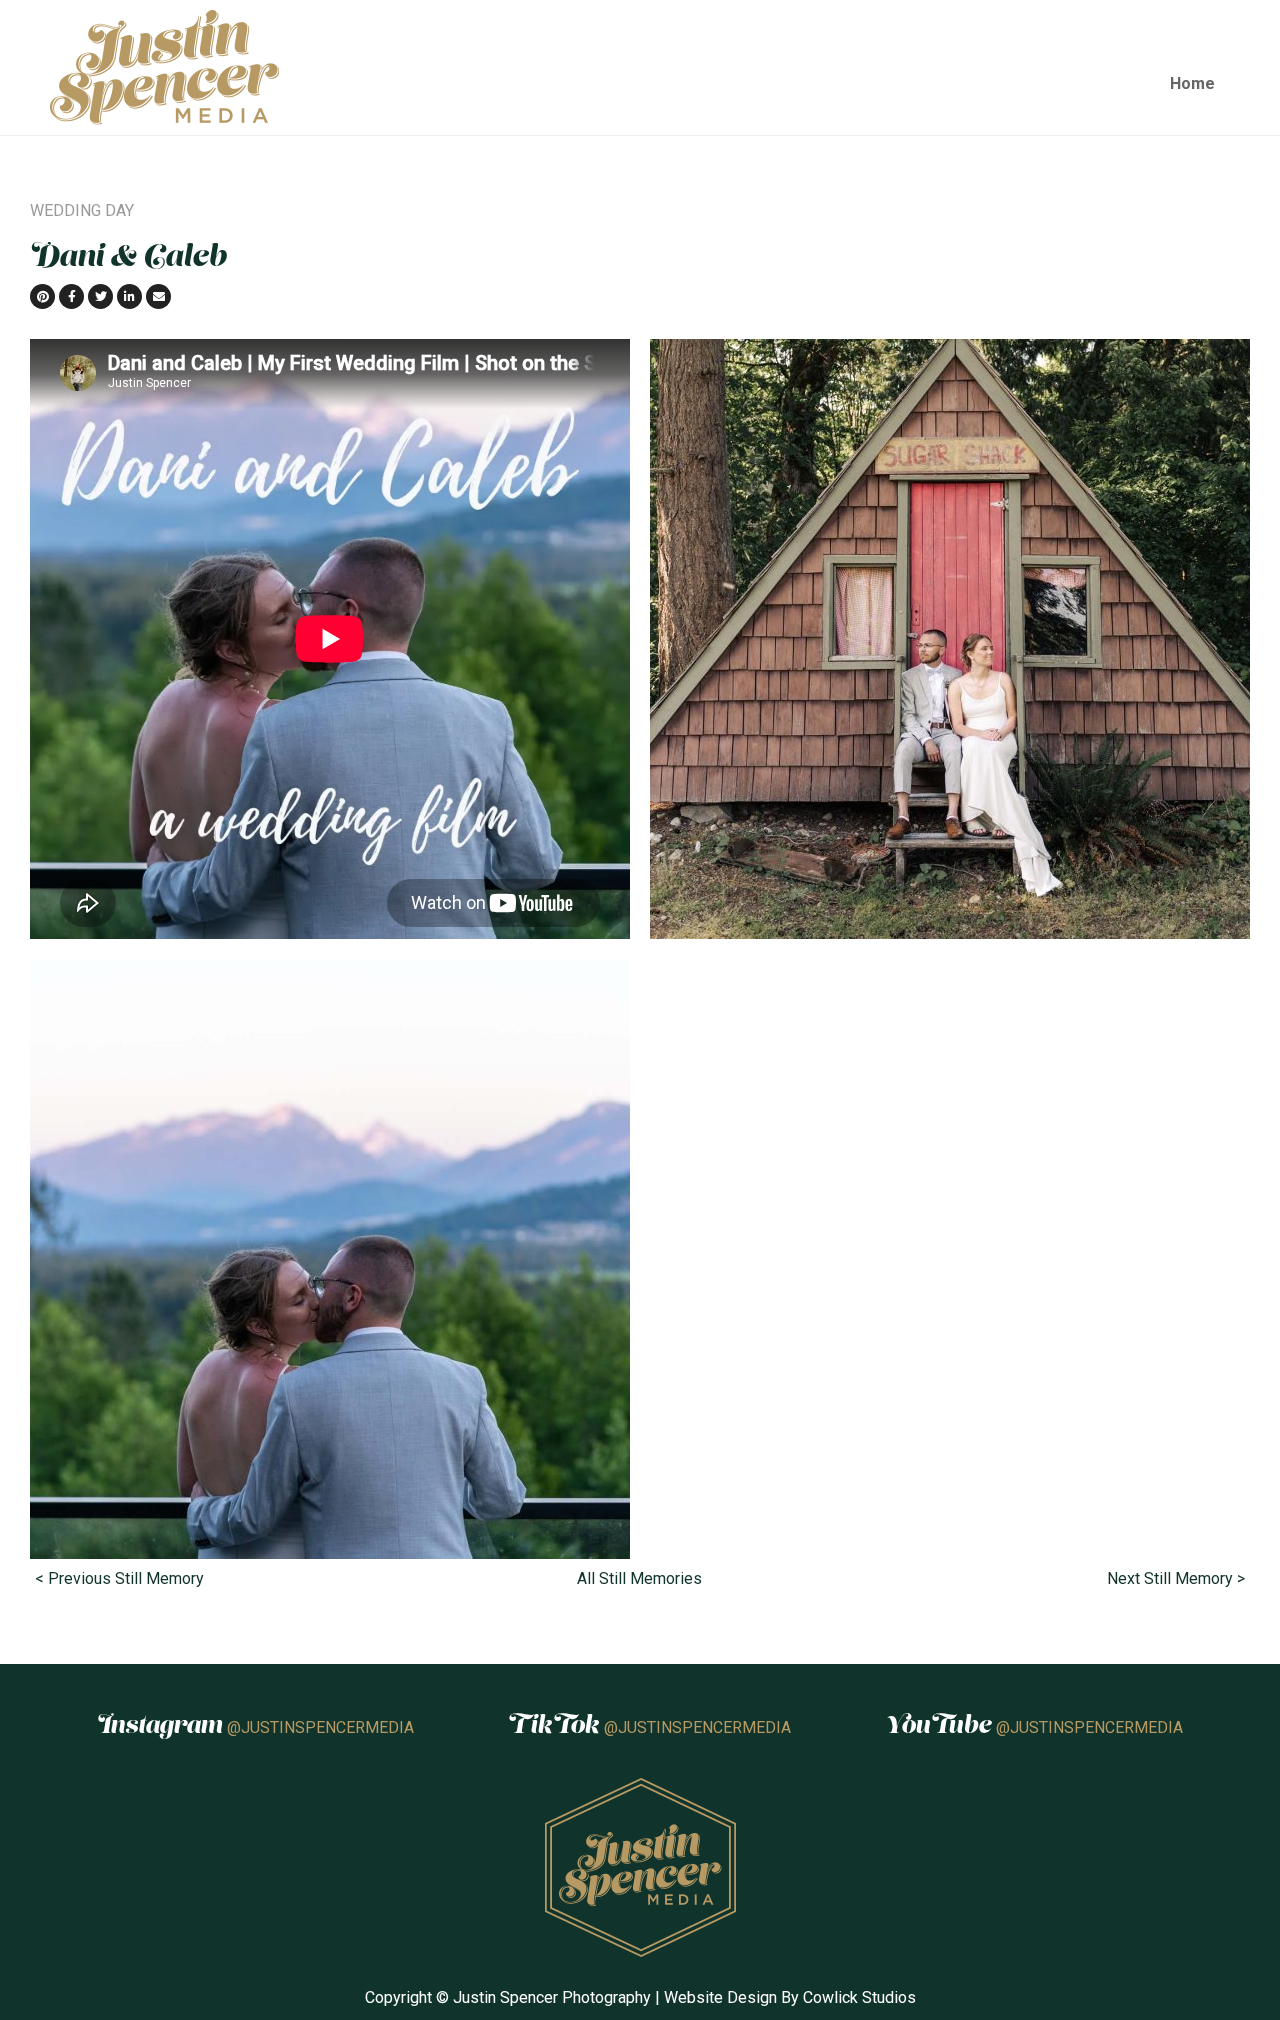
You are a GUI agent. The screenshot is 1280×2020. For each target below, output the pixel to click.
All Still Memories (639, 1578)
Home (1192, 83)
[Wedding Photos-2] (330, 1257)
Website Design (720, 1997)
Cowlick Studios (859, 1997)
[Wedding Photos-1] (950, 637)
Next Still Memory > (1176, 1578)
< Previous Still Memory (119, 1578)
